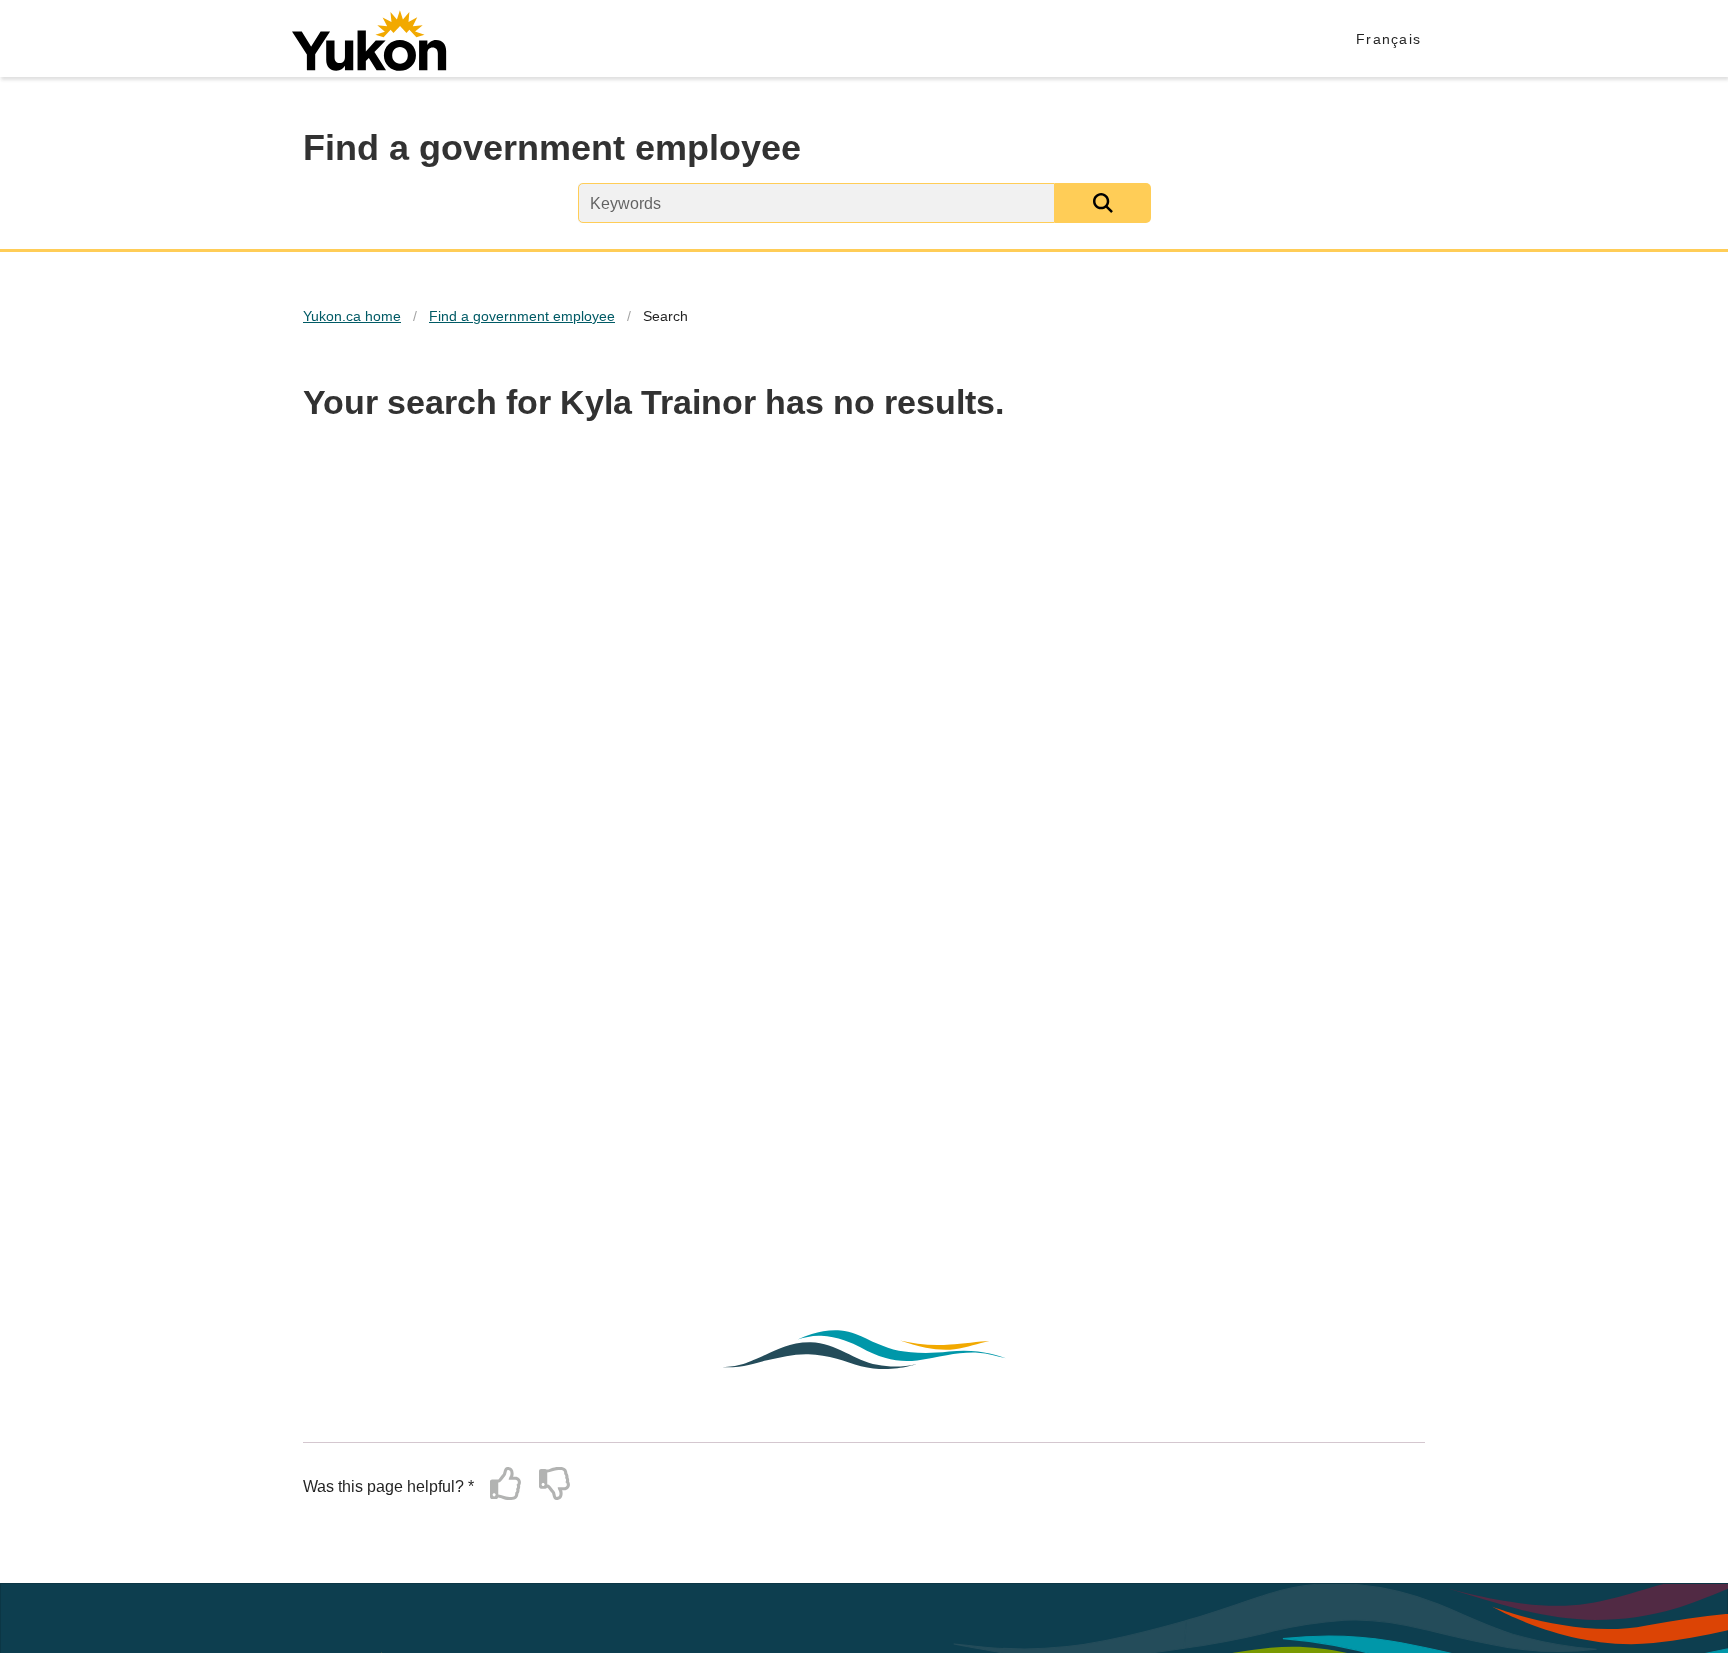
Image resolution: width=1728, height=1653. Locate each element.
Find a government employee (522, 316)
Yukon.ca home (352, 316)
